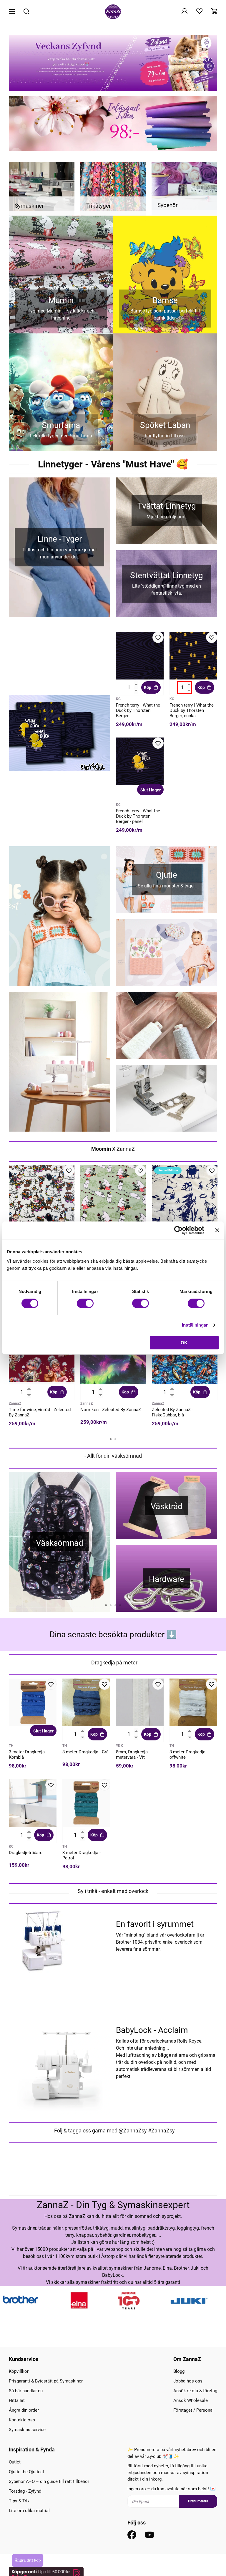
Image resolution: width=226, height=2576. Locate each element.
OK (184, 1343)
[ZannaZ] (113, 12)
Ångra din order (24, 2410)
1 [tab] (111, 1439)
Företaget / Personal (193, 2410)
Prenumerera (198, 2501)
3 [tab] (115, 1605)
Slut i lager (151, 790)
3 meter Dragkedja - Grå (85, 1752)
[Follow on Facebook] (132, 2535)
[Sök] (26, 12)
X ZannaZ (113, 1149)
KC (118, 699)
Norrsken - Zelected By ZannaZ (111, 1410)
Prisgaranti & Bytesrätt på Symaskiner (46, 2381)
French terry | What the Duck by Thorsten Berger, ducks (192, 710)
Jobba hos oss (188, 2381)
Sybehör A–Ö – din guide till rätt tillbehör (49, 2481)
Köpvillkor (19, 2371)
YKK (119, 1746)
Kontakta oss (22, 2420)
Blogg (179, 2371)
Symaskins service (27, 2430)
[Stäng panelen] (217, 1230)
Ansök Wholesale (191, 2400)
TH (11, 1746)
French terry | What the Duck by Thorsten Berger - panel (138, 816)
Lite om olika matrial (29, 2511)
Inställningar (195, 1325)
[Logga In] (185, 12)
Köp (148, 687)
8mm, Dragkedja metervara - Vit (132, 1755)
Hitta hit (17, 2400)
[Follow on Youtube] (149, 2535)
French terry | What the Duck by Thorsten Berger (138, 710)
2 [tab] (115, 1439)
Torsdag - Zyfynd (25, 2491)
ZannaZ (15, 1403)
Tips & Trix (19, 2501)
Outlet (15, 2462)
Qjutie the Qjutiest (26, 2472)
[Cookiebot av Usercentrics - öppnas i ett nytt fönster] (178, 1230)
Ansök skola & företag (195, 2391)
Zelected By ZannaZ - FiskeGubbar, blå (172, 1412)
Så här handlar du (26, 2391)
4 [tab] (120, 1605)
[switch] (85, 1303)
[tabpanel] (42, 1220)
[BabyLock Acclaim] (59, 2063)
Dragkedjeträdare (26, 1853)
